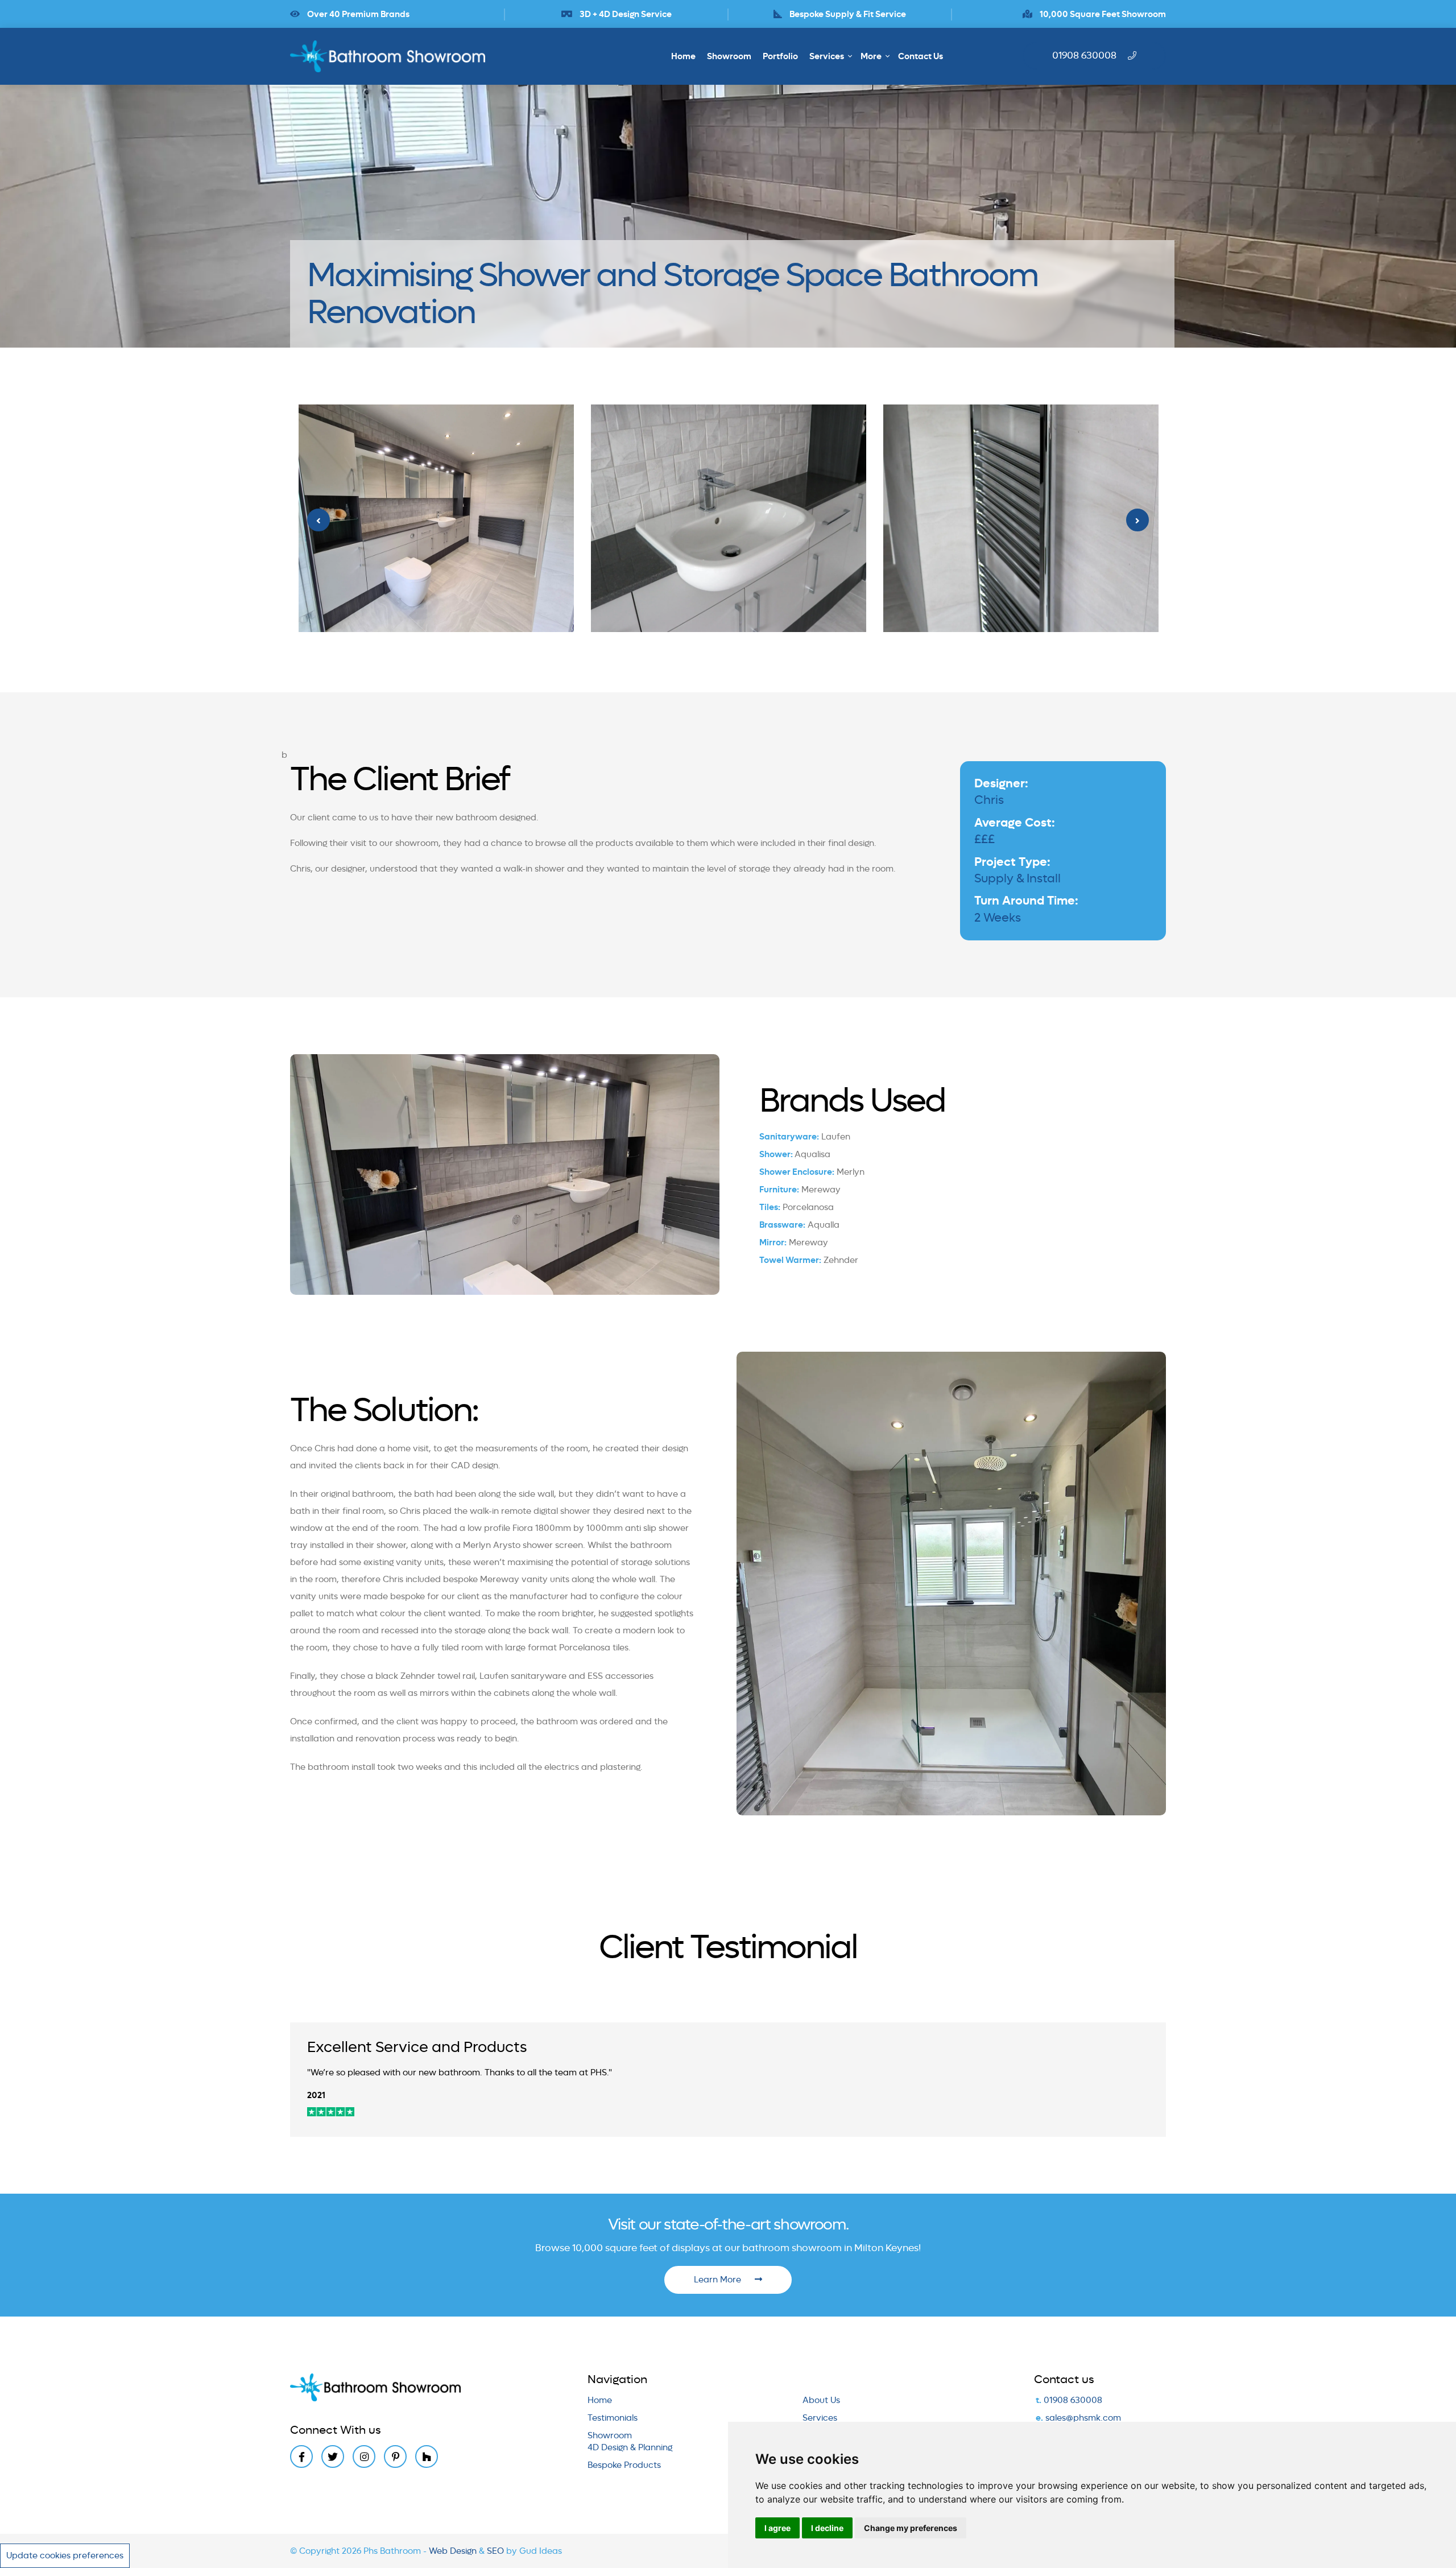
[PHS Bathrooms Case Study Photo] (436, 518)
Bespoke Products (624, 2465)
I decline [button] (827, 2528)
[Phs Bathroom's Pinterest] (395, 2456)
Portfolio (780, 56)
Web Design (454, 2551)
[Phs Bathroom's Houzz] (427, 2456)
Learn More (719, 2280)
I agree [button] (777, 2528)
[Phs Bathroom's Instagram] (364, 2456)
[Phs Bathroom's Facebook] (301, 2456)
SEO (497, 2551)
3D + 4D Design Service (625, 14)
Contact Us (921, 56)
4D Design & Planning (630, 2447)
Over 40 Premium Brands (357, 14)
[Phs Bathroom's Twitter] (333, 2456)
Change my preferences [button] (911, 2528)
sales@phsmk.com (1083, 2418)
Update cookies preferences (65, 2555)
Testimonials (613, 2418)
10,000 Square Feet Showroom (1102, 14)
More (871, 56)
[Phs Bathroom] (393, 56)
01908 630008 (1073, 2400)
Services (827, 56)
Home (683, 56)
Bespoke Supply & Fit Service (847, 14)
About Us (821, 2400)
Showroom (729, 56)
